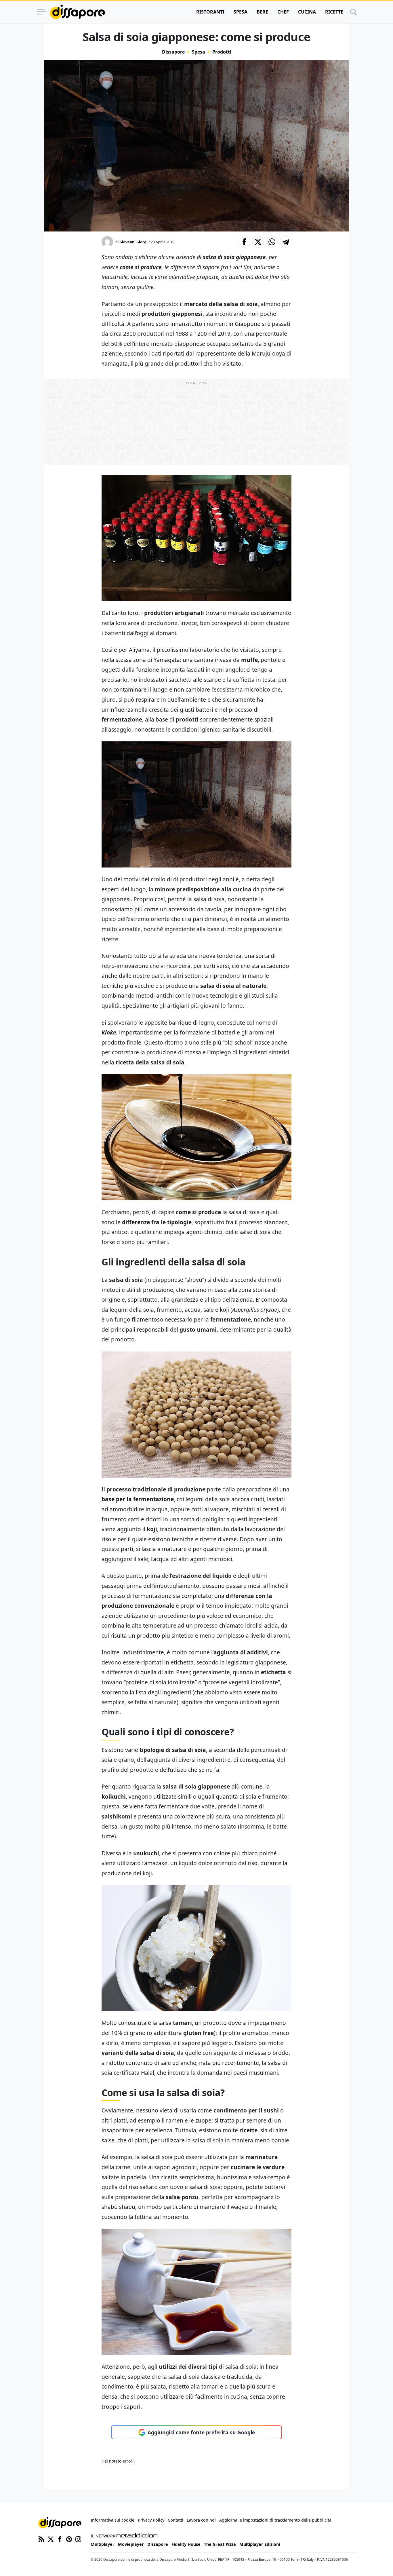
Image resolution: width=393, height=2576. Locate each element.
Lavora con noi (201, 2520)
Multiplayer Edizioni (260, 2544)
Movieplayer (131, 2544)
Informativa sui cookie (112, 2520)
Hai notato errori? (118, 2461)
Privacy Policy (151, 2520)
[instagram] (78, 2539)
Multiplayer (103, 2544)
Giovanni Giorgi (133, 242)
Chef (283, 12)
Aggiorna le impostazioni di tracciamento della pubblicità (275, 2520)
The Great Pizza (220, 2544)
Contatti (175, 2520)
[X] (51, 2539)
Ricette (334, 12)
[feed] (41, 2539)
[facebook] (60, 2539)
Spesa (241, 12)
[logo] (77, 12)
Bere (262, 12)
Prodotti (222, 52)
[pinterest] (69, 2539)
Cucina (307, 12)
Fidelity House (186, 2544)
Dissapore (173, 52)
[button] (244, 242)
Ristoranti (210, 12)
